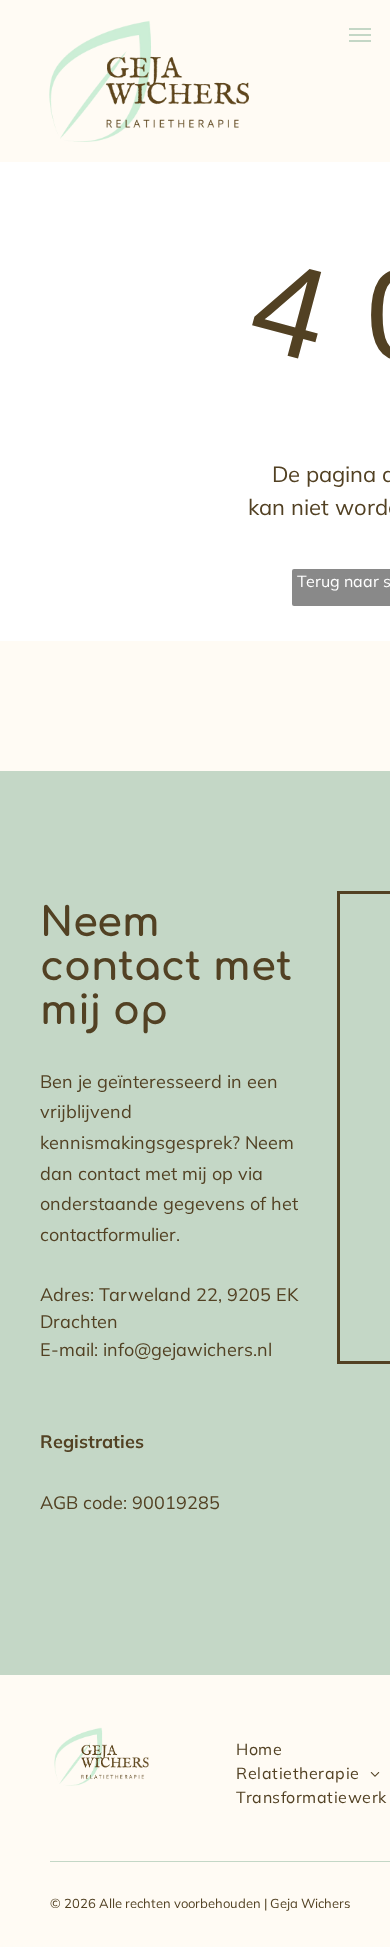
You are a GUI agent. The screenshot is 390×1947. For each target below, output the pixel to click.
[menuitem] (259, 1749)
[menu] (360, 35)
